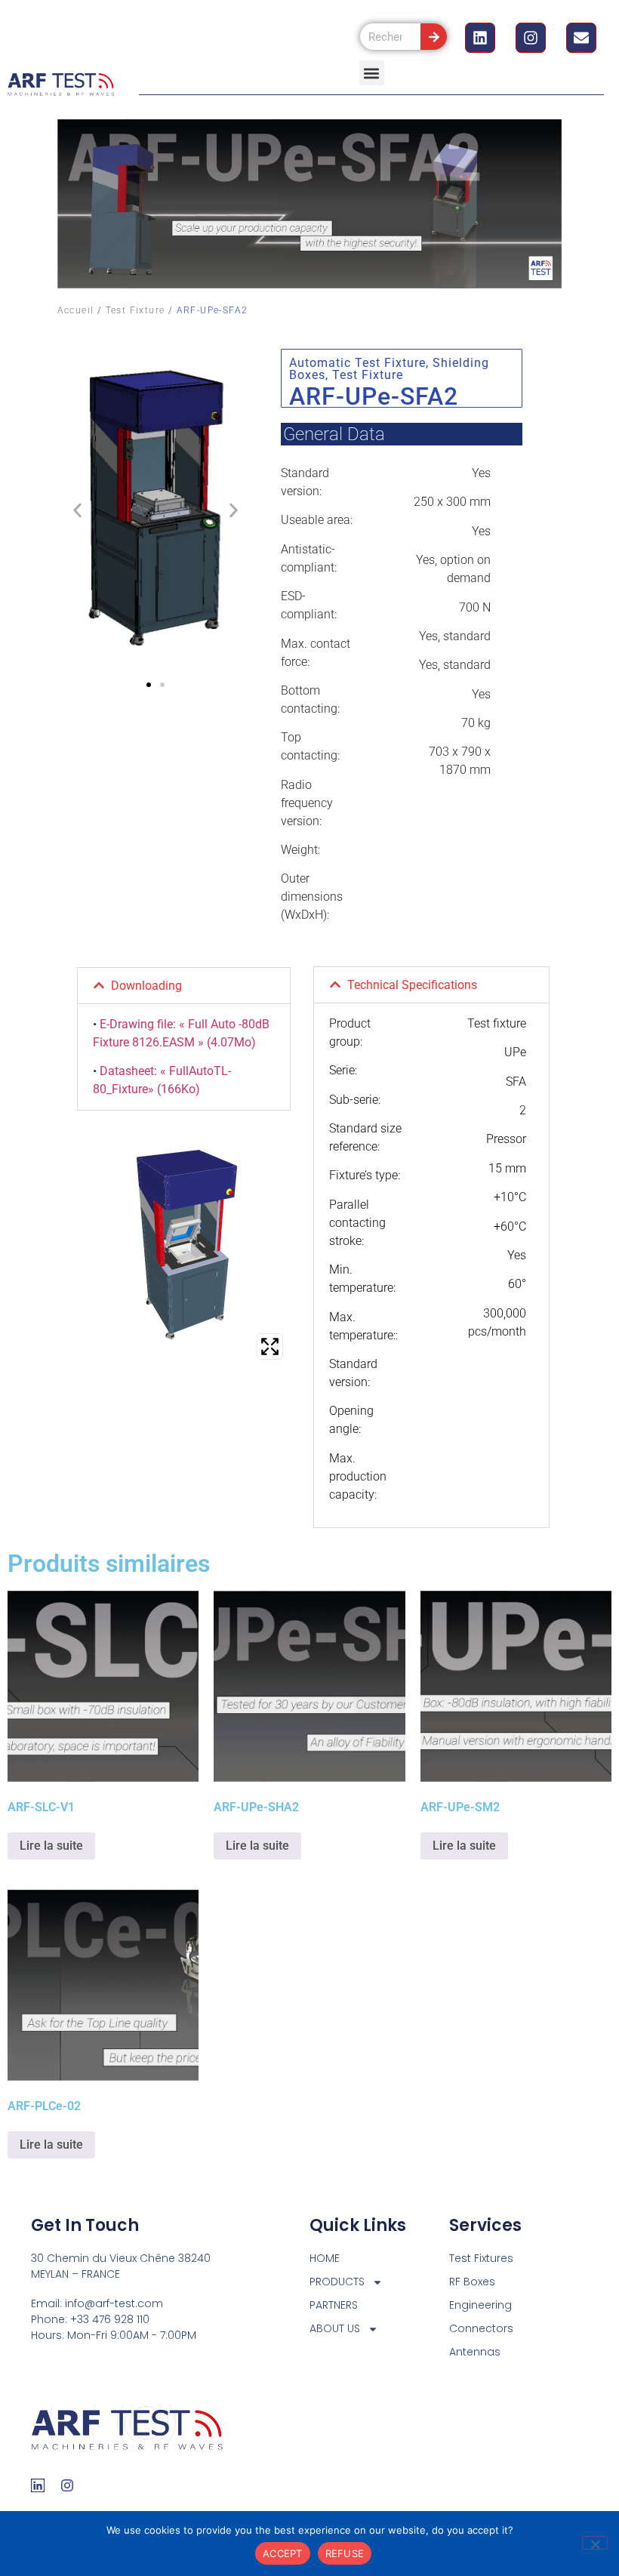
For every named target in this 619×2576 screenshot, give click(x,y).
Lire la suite (51, 1846)
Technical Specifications (412, 985)
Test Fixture (136, 310)
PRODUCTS (337, 2282)
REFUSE (345, 2553)
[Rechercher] (434, 37)
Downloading (146, 986)
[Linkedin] (480, 38)
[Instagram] (531, 38)
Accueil (76, 310)
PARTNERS (334, 2305)
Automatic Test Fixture (357, 363)
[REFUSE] (595, 2543)
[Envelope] (581, 38)
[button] (372, 73)
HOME (325, 2258)
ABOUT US (335, 2328)
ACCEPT (283, 2553)
